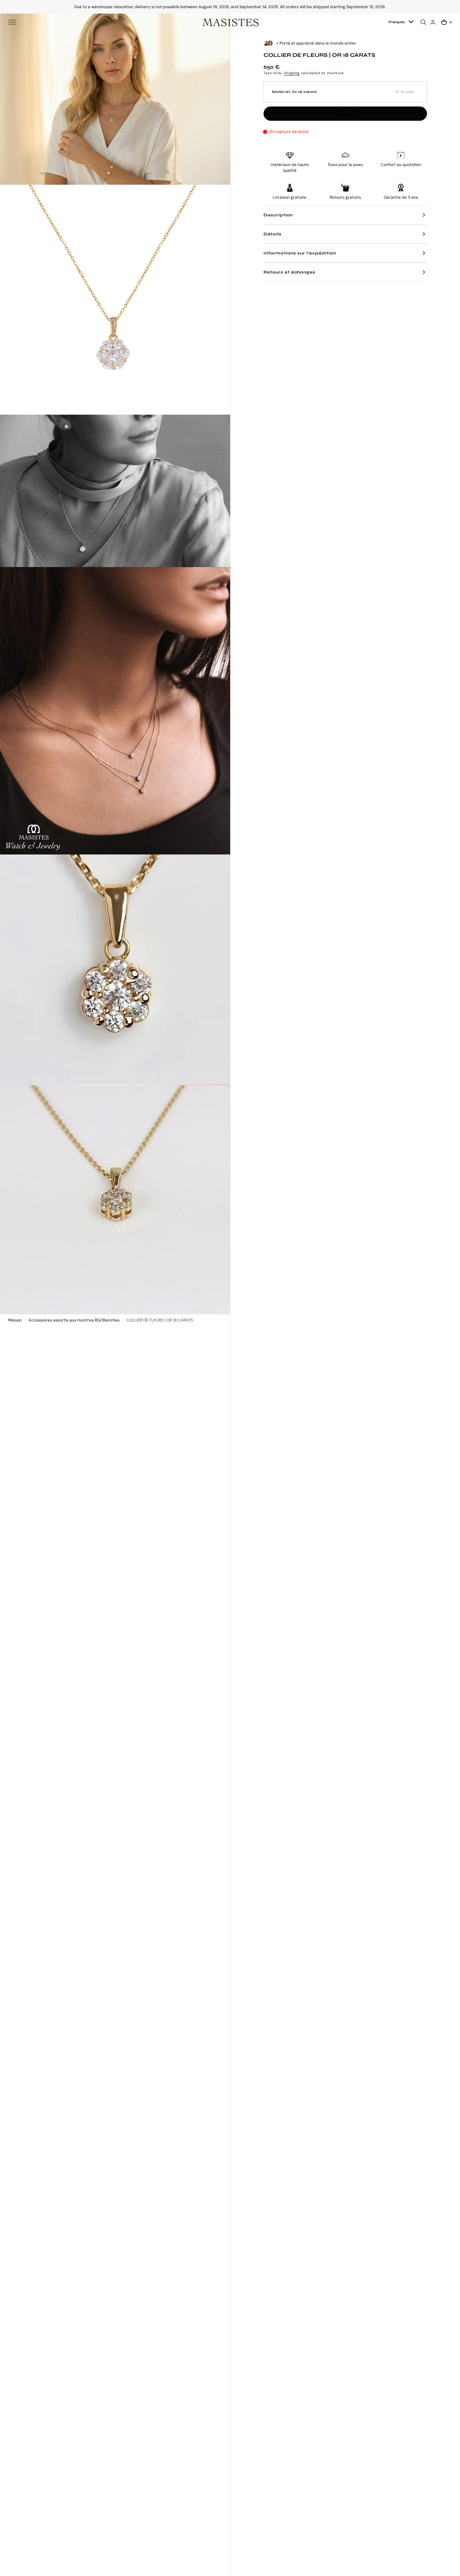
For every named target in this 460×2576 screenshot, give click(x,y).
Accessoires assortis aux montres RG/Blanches (74, 1320)
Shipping (292, 73)
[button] (12, 22)
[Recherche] (424, 22)
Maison (15, 1320)
